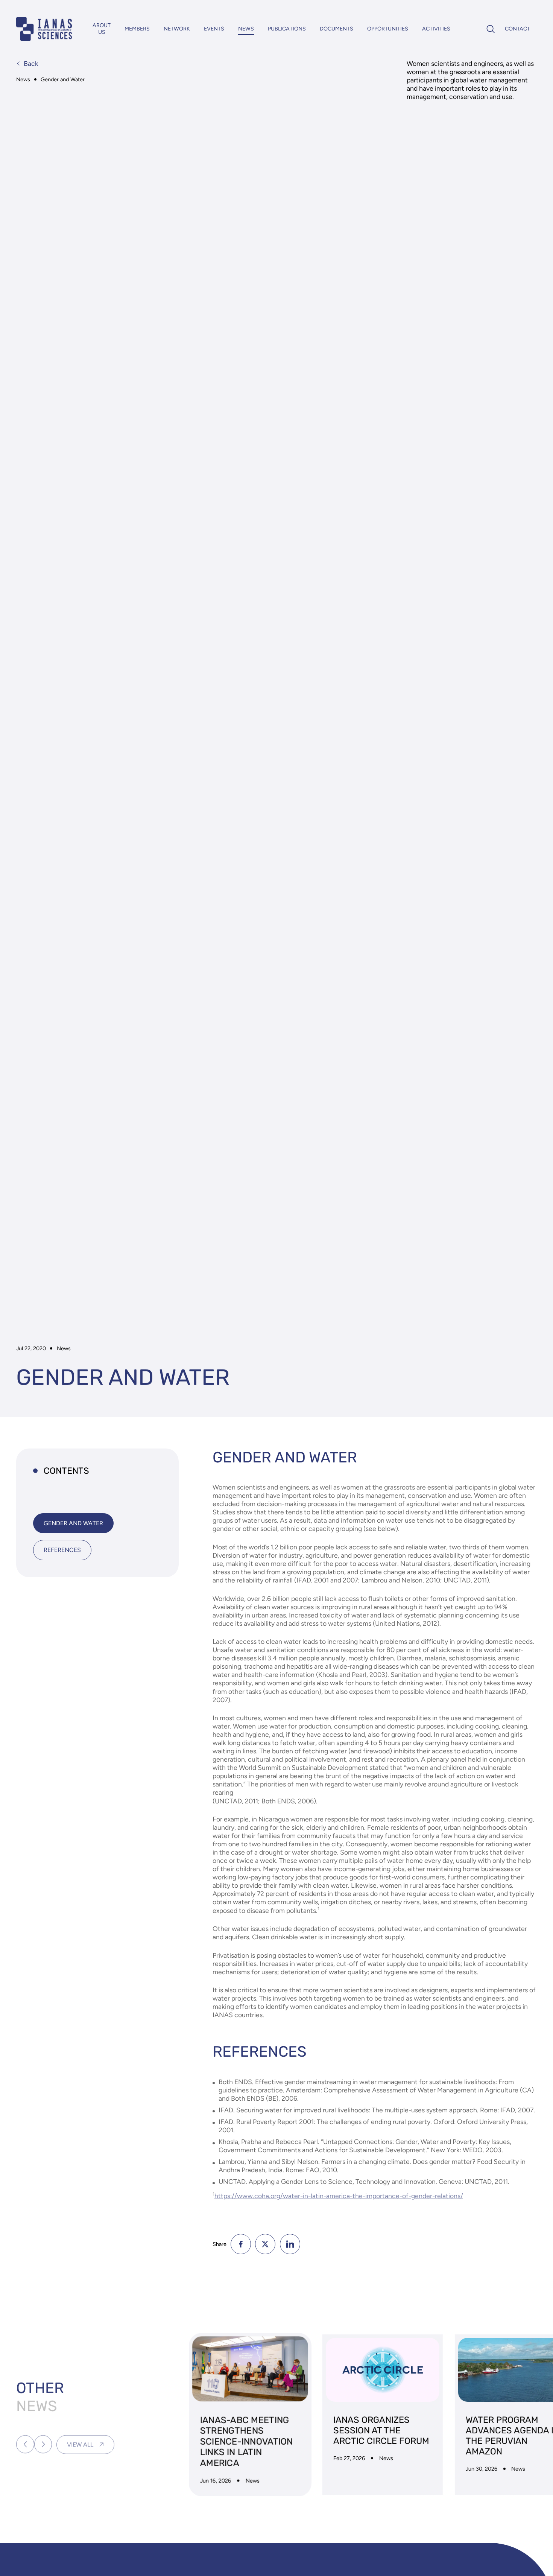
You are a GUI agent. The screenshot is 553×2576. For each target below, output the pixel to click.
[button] (25, 2441)
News (246, 29)
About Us (102, 29)
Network (177, 29)
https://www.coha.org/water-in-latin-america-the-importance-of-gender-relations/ (339, 2196)
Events (214, 29)
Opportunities (388, 29)
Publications (287, 29)
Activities (436, 29)
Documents (337, 29)
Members (137, 29)
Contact (517, 29)
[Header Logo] (44, 29)
